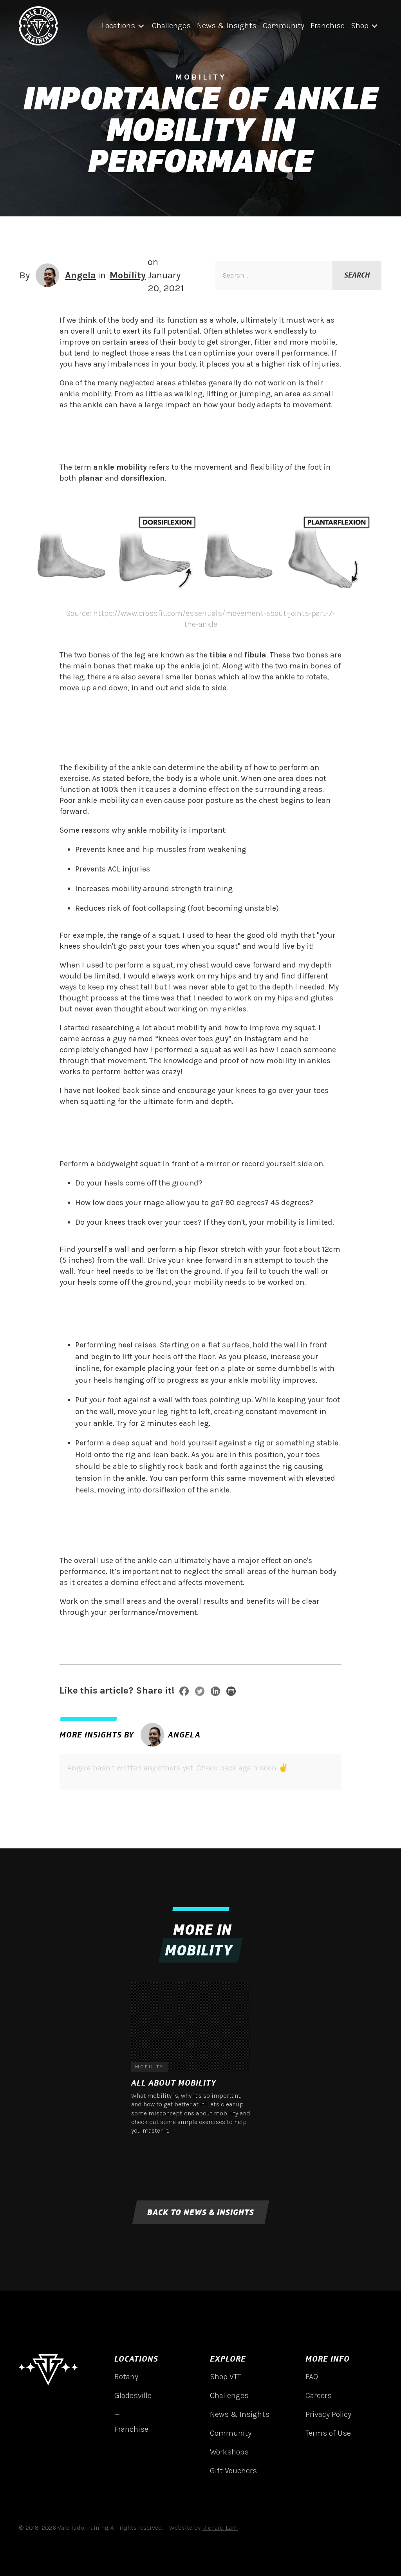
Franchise (328, 26)
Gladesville (133, 2395)
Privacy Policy (328, 2414)
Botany (126, 2377)
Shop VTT (225, 2377)
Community (284, 26)
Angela (80, 275)
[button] (124, 26)
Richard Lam (220, 2528)
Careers (319, 2395)
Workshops (229, 2452)
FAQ (312, 2377)
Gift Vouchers (233, 2471)
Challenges (171, 26)
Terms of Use (328, 2433)
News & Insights (227, 26)
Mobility (128, 275)
